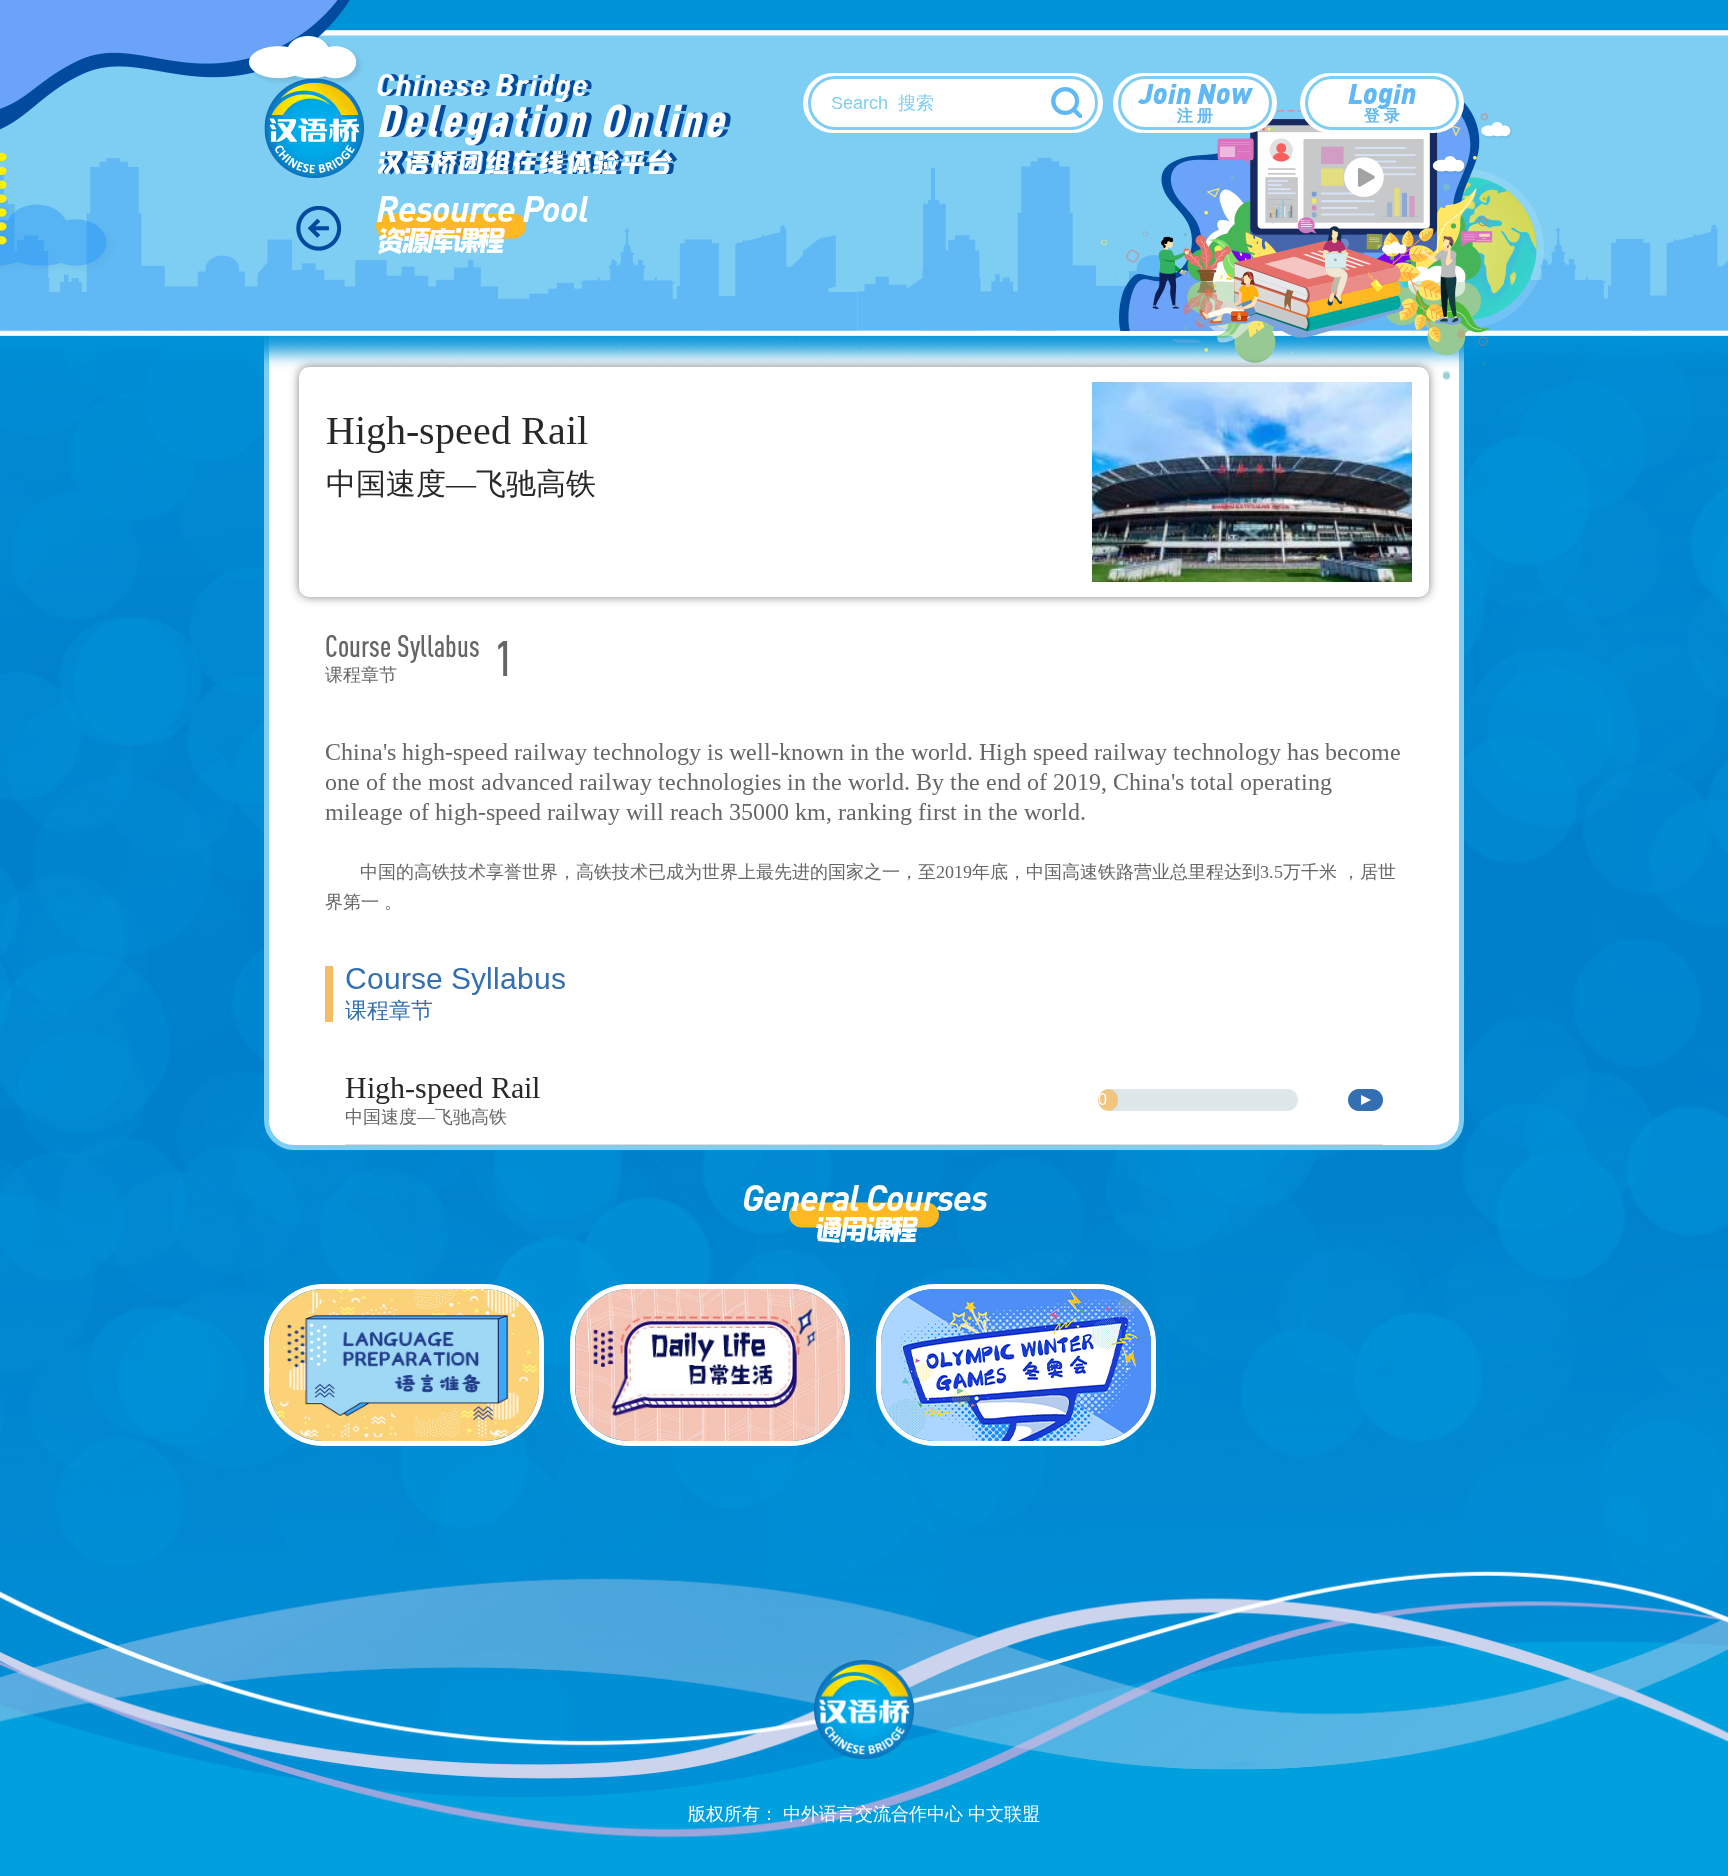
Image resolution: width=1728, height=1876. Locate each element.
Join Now (1195, 99)
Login (1382, 99)
